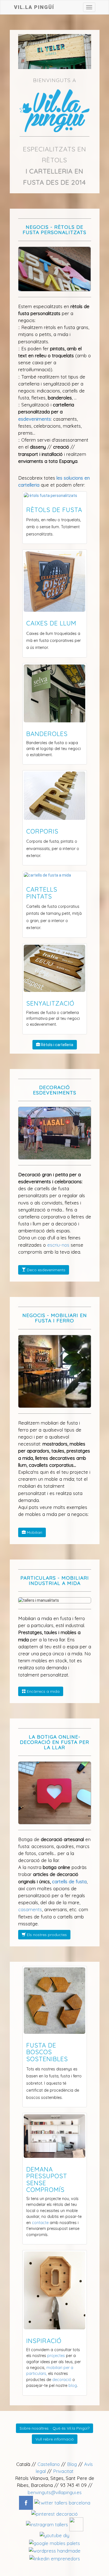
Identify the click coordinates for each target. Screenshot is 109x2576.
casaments (30, 1909)
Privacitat (63, 2471)
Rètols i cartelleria (57, 1045)
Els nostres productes (46, 1935)
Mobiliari (34, 1532)
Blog (72, 2464)
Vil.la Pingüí (34, 6)
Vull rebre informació (55, 2439)
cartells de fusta (69, 1881)
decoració (62, 2380)
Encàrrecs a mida (43, 1691)
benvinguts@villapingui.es (55, 2492)
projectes (56, 2356)
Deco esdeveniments (46, 1270)
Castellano (49, 2464)
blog (73, 2385)
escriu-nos (58, 1245)
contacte (40, 2223)
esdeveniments (35, 419)
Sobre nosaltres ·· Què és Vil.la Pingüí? (54, 2428)
